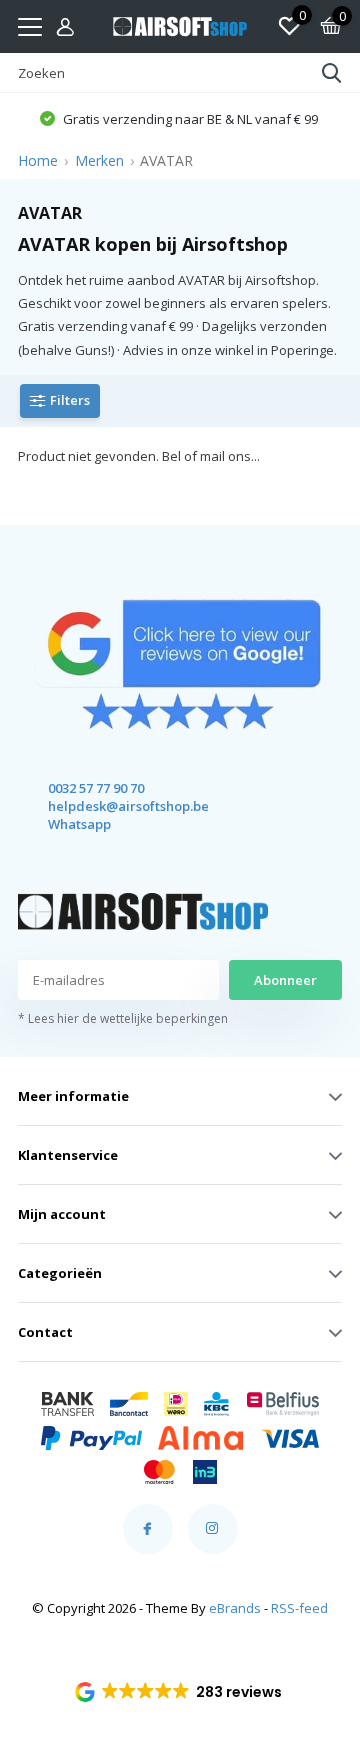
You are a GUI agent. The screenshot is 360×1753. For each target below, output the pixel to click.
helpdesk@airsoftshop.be (110, 806)
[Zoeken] (332, 73)
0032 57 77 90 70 (96, 788)
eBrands (235, 1608)
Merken (99, 160)
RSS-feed (299, 1608)
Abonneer (285, 980)
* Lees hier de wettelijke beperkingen (123, 1018)
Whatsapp (79, 824)
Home (38, 160)
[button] (180, 1692)
